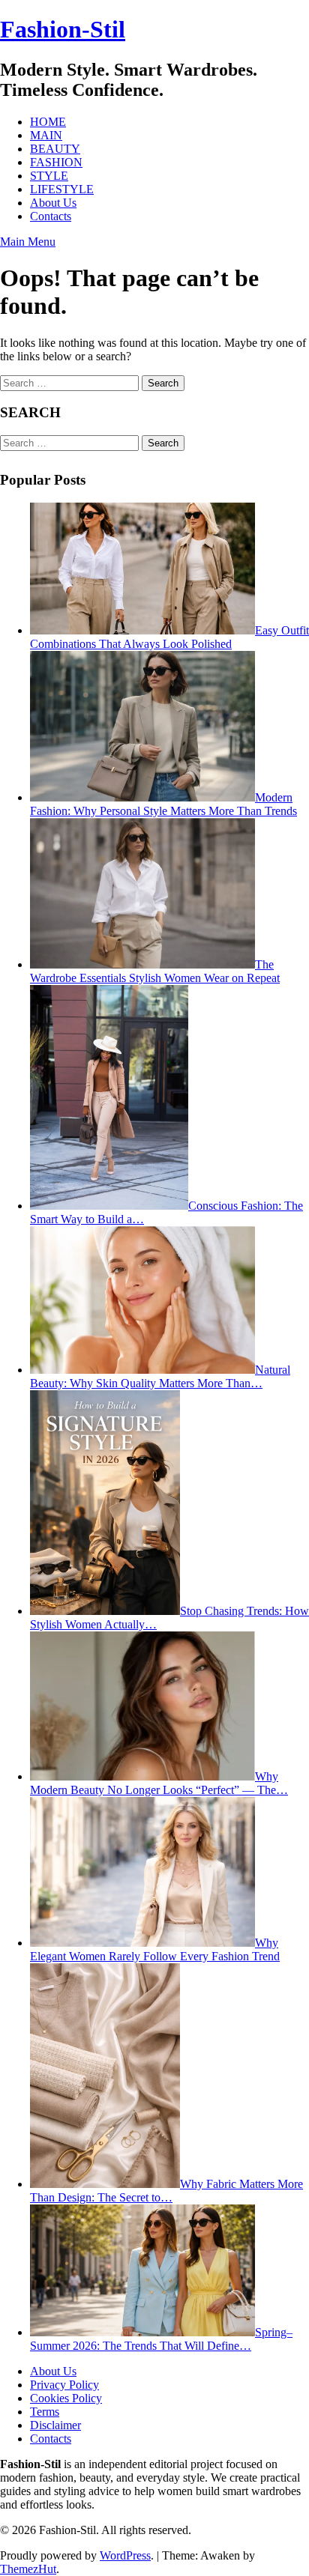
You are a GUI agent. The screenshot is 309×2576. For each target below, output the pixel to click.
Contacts (51, 216)
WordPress (125, 2555)
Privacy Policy (64, 2385)
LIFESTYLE (62, 189)
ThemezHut (28, 2569)
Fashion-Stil (63, 29)
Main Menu (28, 242)
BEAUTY (55, 149)
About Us (53, 203)
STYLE (49, 176)
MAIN (46, 135)
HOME (48, 122)
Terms (45, 2412)
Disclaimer (55, 2425)
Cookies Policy (66, 2398)
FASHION (56, 162)
